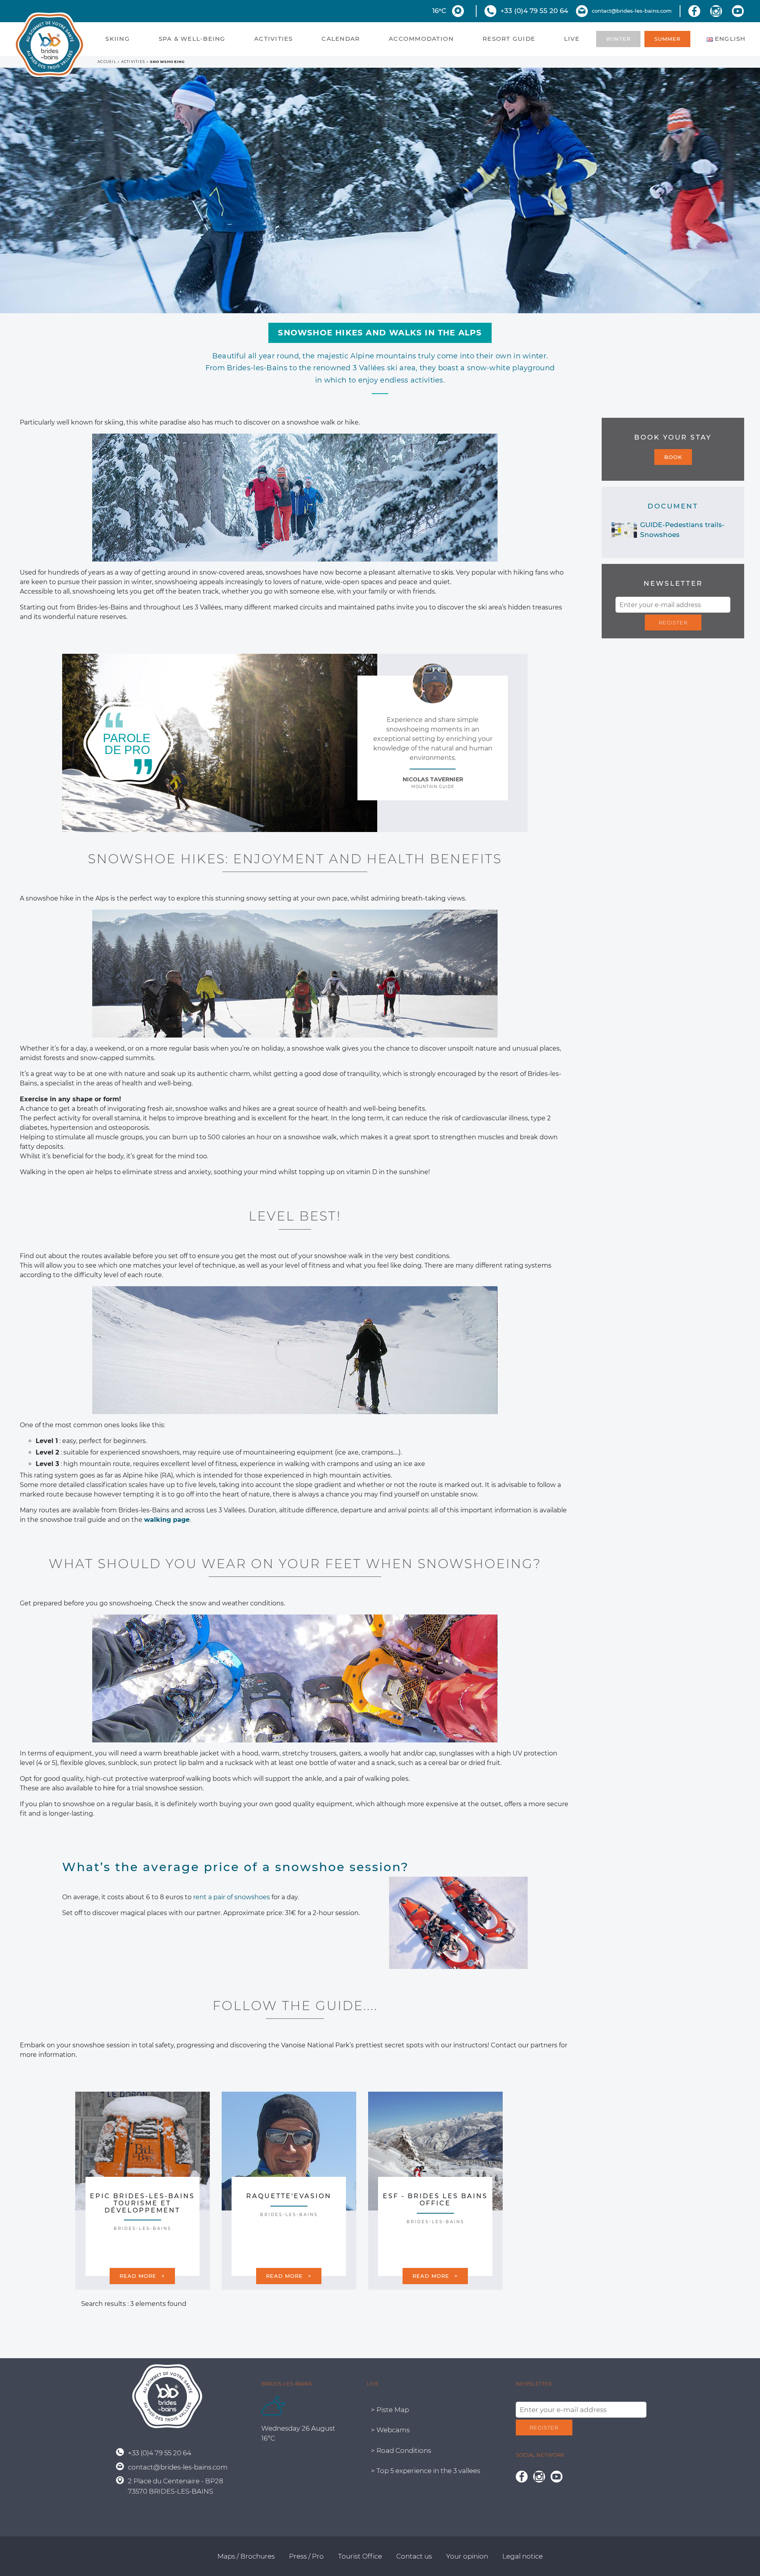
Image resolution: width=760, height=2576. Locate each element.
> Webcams (390, 2430)
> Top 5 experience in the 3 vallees (426, 2471)
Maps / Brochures (246, 2556)
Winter (618, 39)
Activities (274, 39)
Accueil (107, 62)
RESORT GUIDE (509, 39)
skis (447, 572)
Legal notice (522, 2556)
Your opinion (467, 2556)
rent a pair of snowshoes (232, 1897)
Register (673, 623)
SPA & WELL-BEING (192, 39)
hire (109, 1788)
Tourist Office (360, 2556)
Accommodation (421, 39)
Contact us (414, 2556)
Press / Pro (306, 2556)
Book (673, 457)
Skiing (118, 39)
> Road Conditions (401, 2450)
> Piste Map (390, 2410)
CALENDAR (341, 39)
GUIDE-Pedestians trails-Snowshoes (682, 530)
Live (572, 39)
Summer (667, 39)
